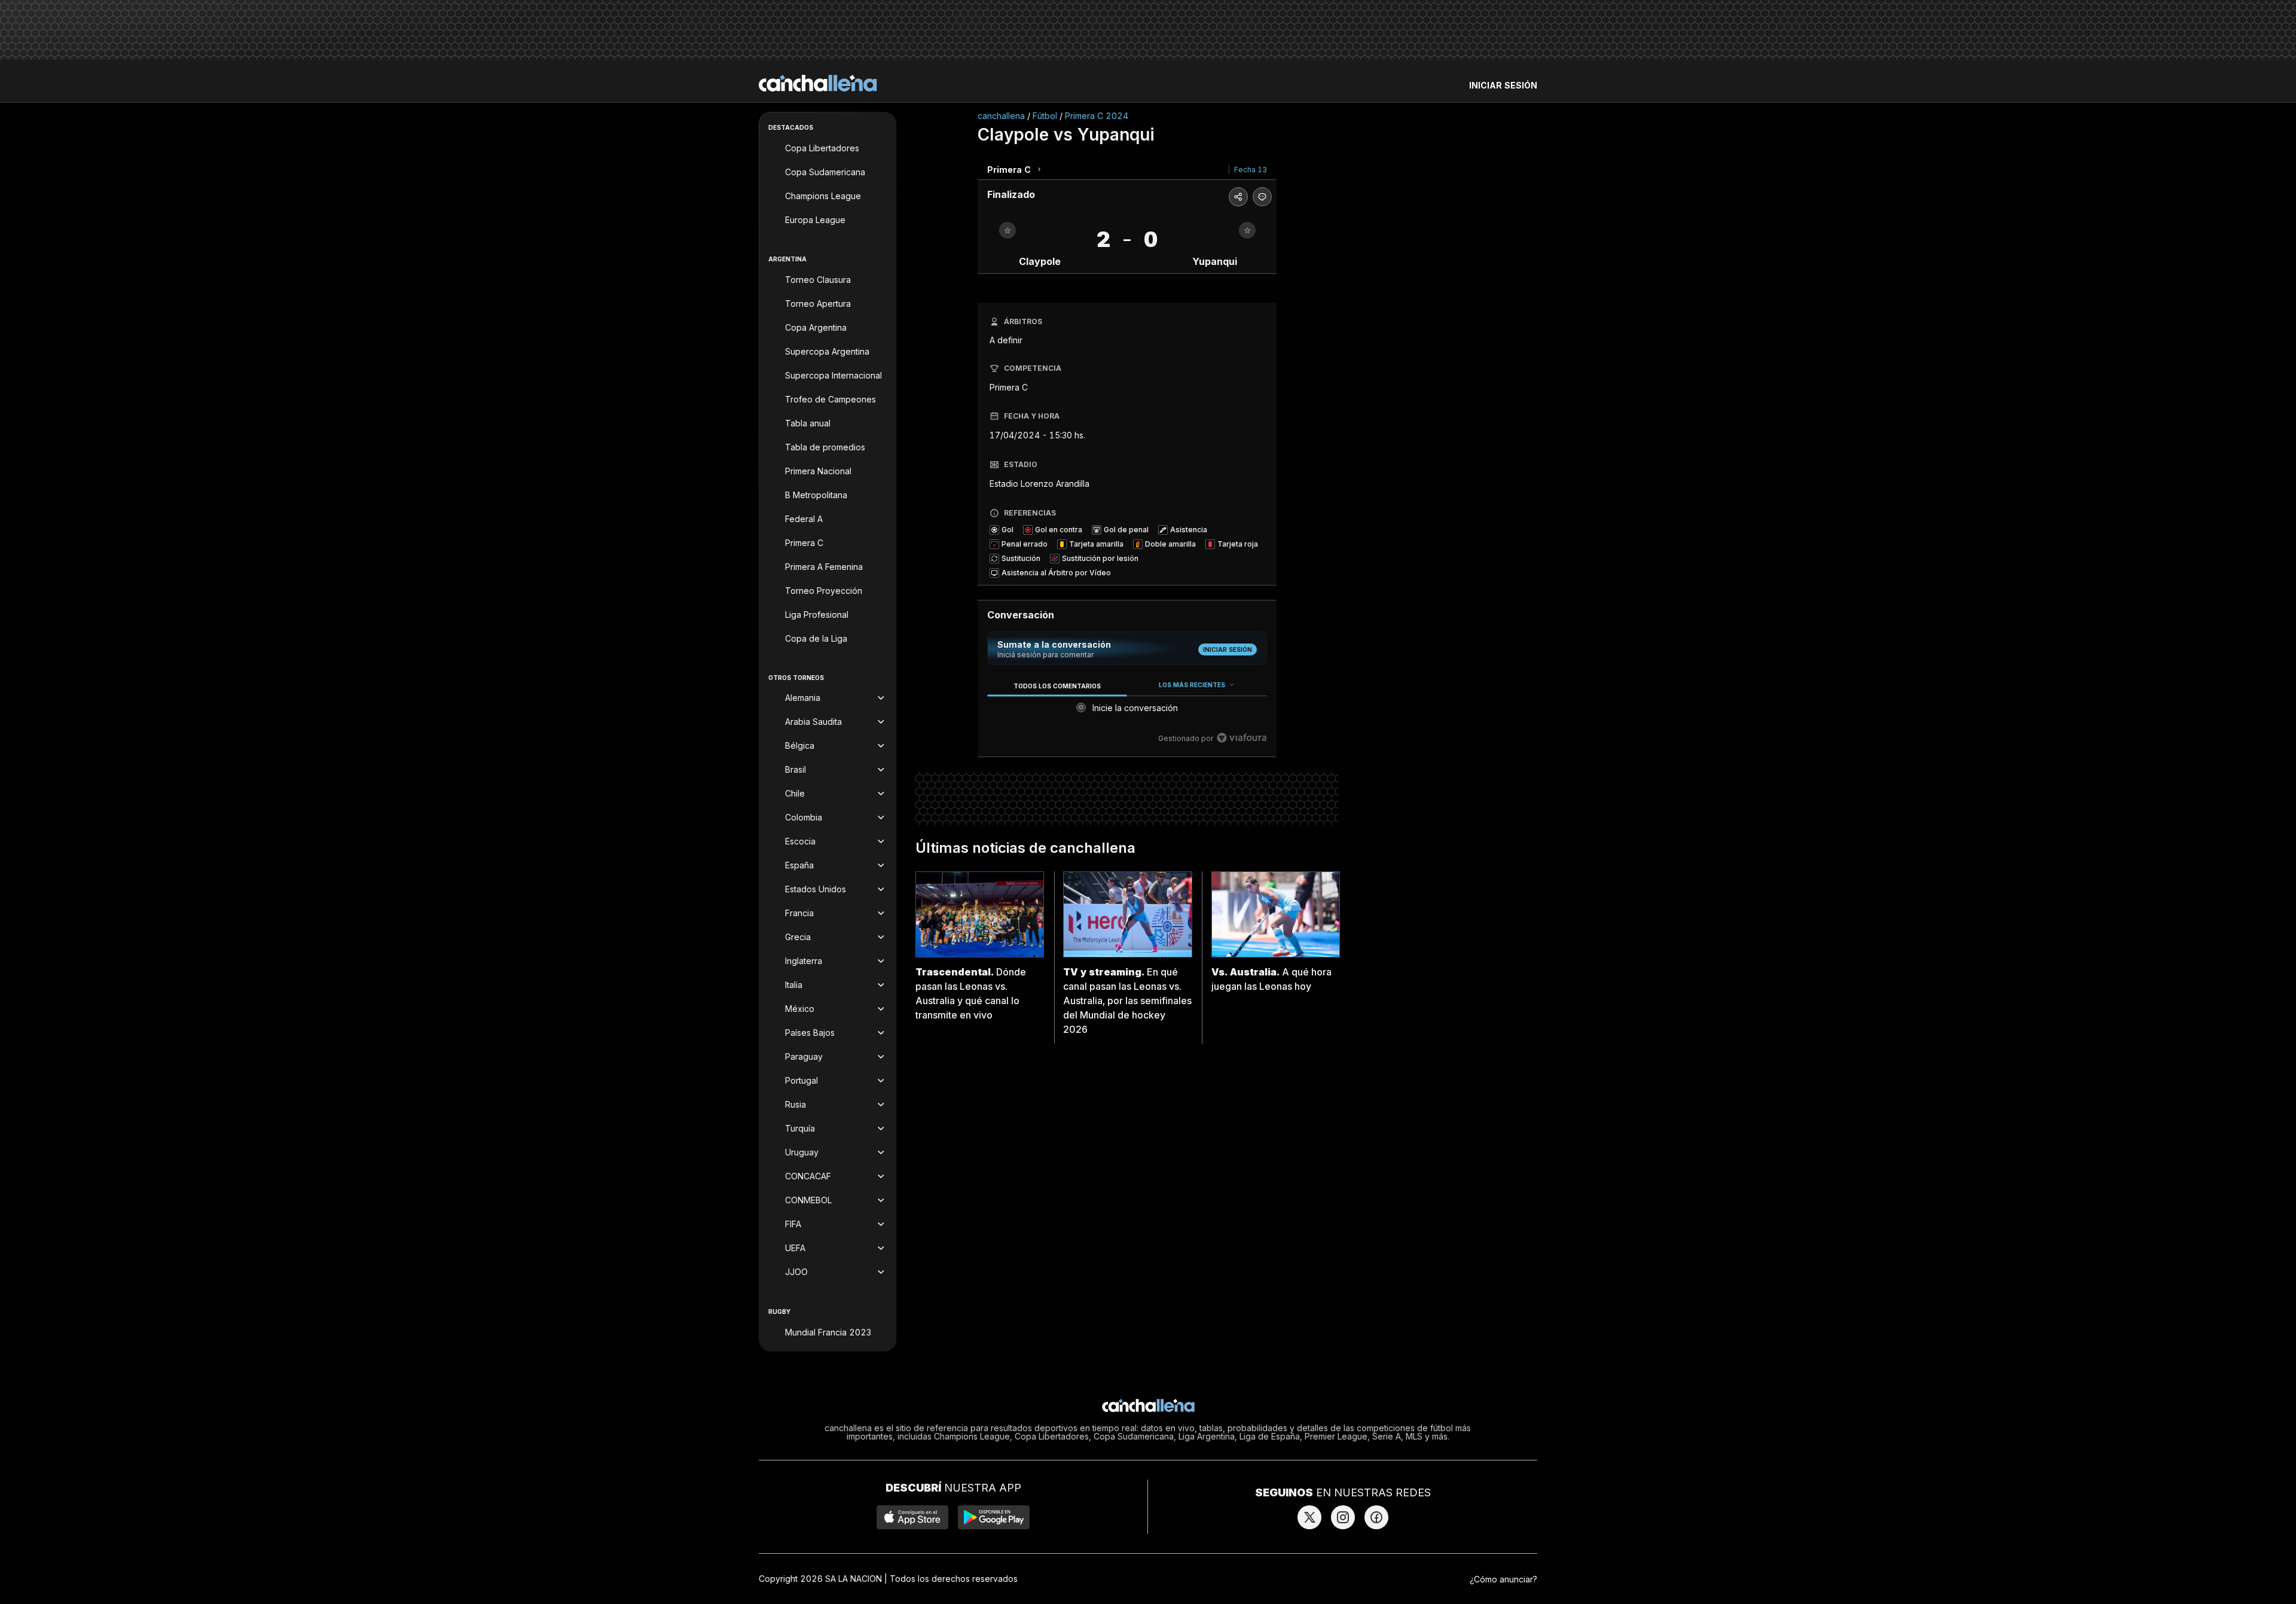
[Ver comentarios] (1262, 197)
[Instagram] (1343, 1517)
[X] (1309, 1517)
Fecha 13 (1251, 170)
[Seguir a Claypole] (1007, 230)
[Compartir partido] (1238, 197)
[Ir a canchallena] (818, 83)
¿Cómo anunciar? (1503, 1579)
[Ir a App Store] (912, 1517)
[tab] (1057, 686)
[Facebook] (1376, 1517)
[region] (1127, 712)
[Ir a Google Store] (994, 1517)
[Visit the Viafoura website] (1242, 738)
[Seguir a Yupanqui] (1247, 230)
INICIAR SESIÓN (1503, 85)
